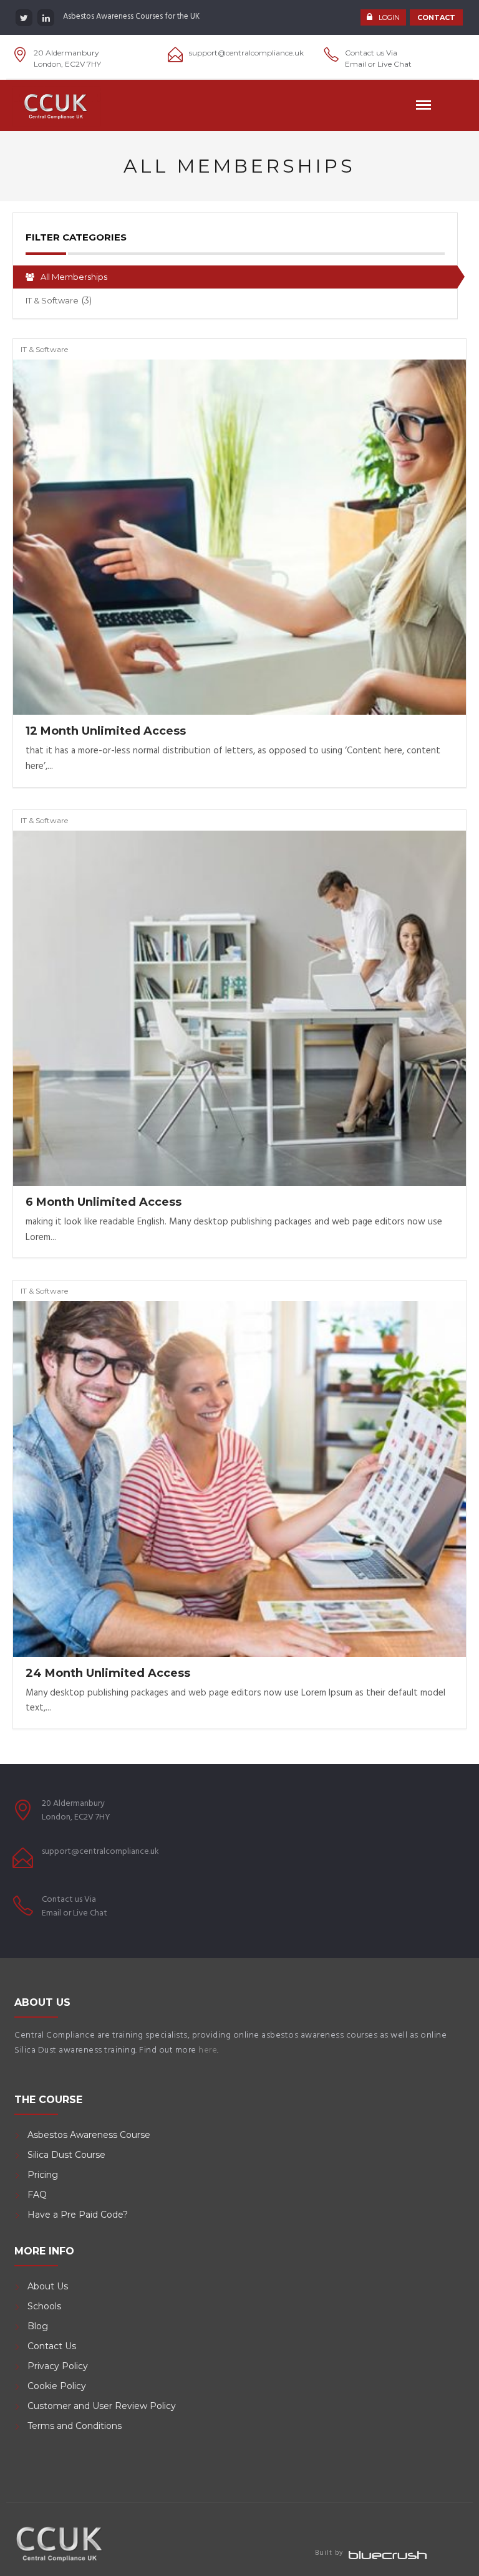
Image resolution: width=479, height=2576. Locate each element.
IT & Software (59, 300)
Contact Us (52, 2346)
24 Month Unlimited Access (108, 1673)
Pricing (43, 2175)
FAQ (37, 2195)
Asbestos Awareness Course (89, 2135)
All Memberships (73, 277)
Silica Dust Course (66, 2155)
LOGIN (389, 17)
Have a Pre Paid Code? (78, 2215)
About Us (48, 2286)
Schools (44, 2306)
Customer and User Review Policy (103, 2406)
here (208, 2050)
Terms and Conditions (75, 2426)
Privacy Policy (58, 2366)
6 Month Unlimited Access (104, 1202)
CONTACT (436, 17)
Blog (38, 2326)
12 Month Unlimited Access (106, 731)
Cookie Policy (57, 2386)
